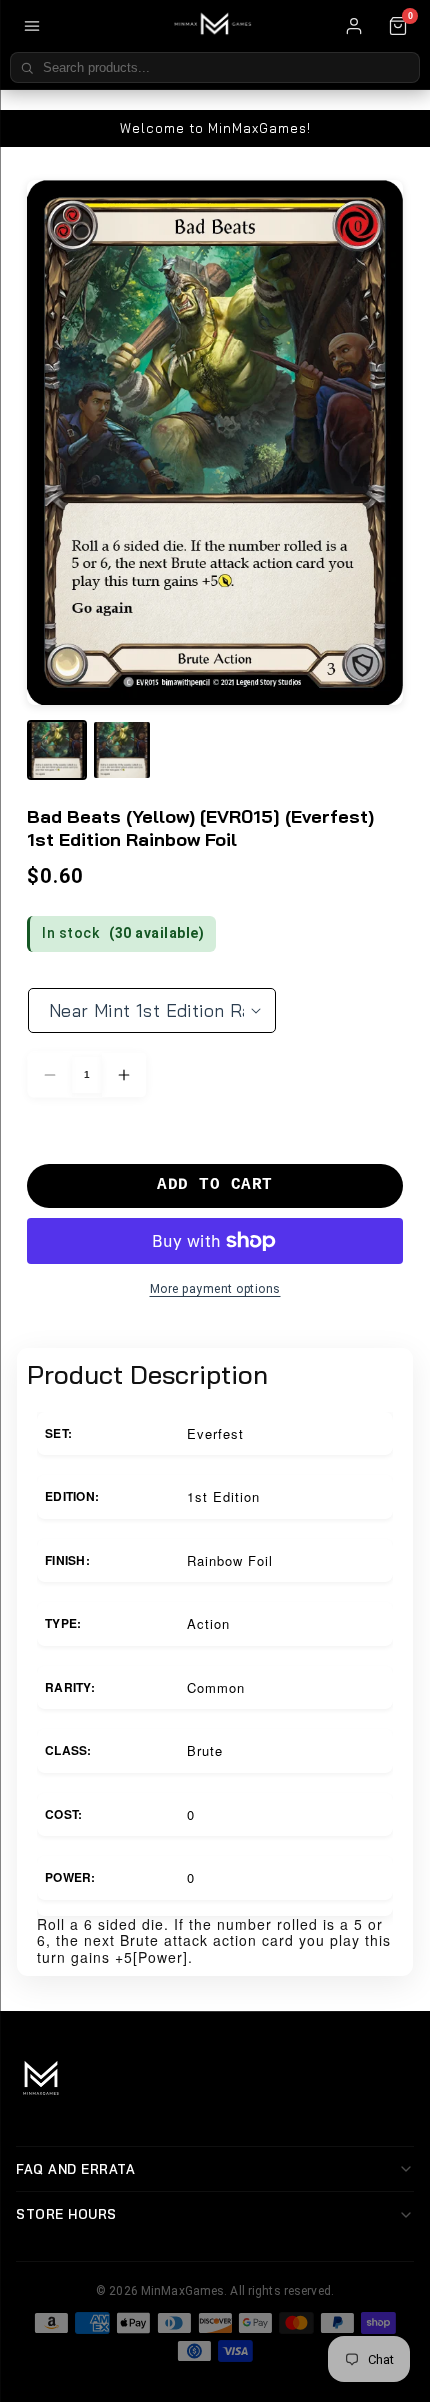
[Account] (354, 26)
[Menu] (32, 26)
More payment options (215, 1289)
